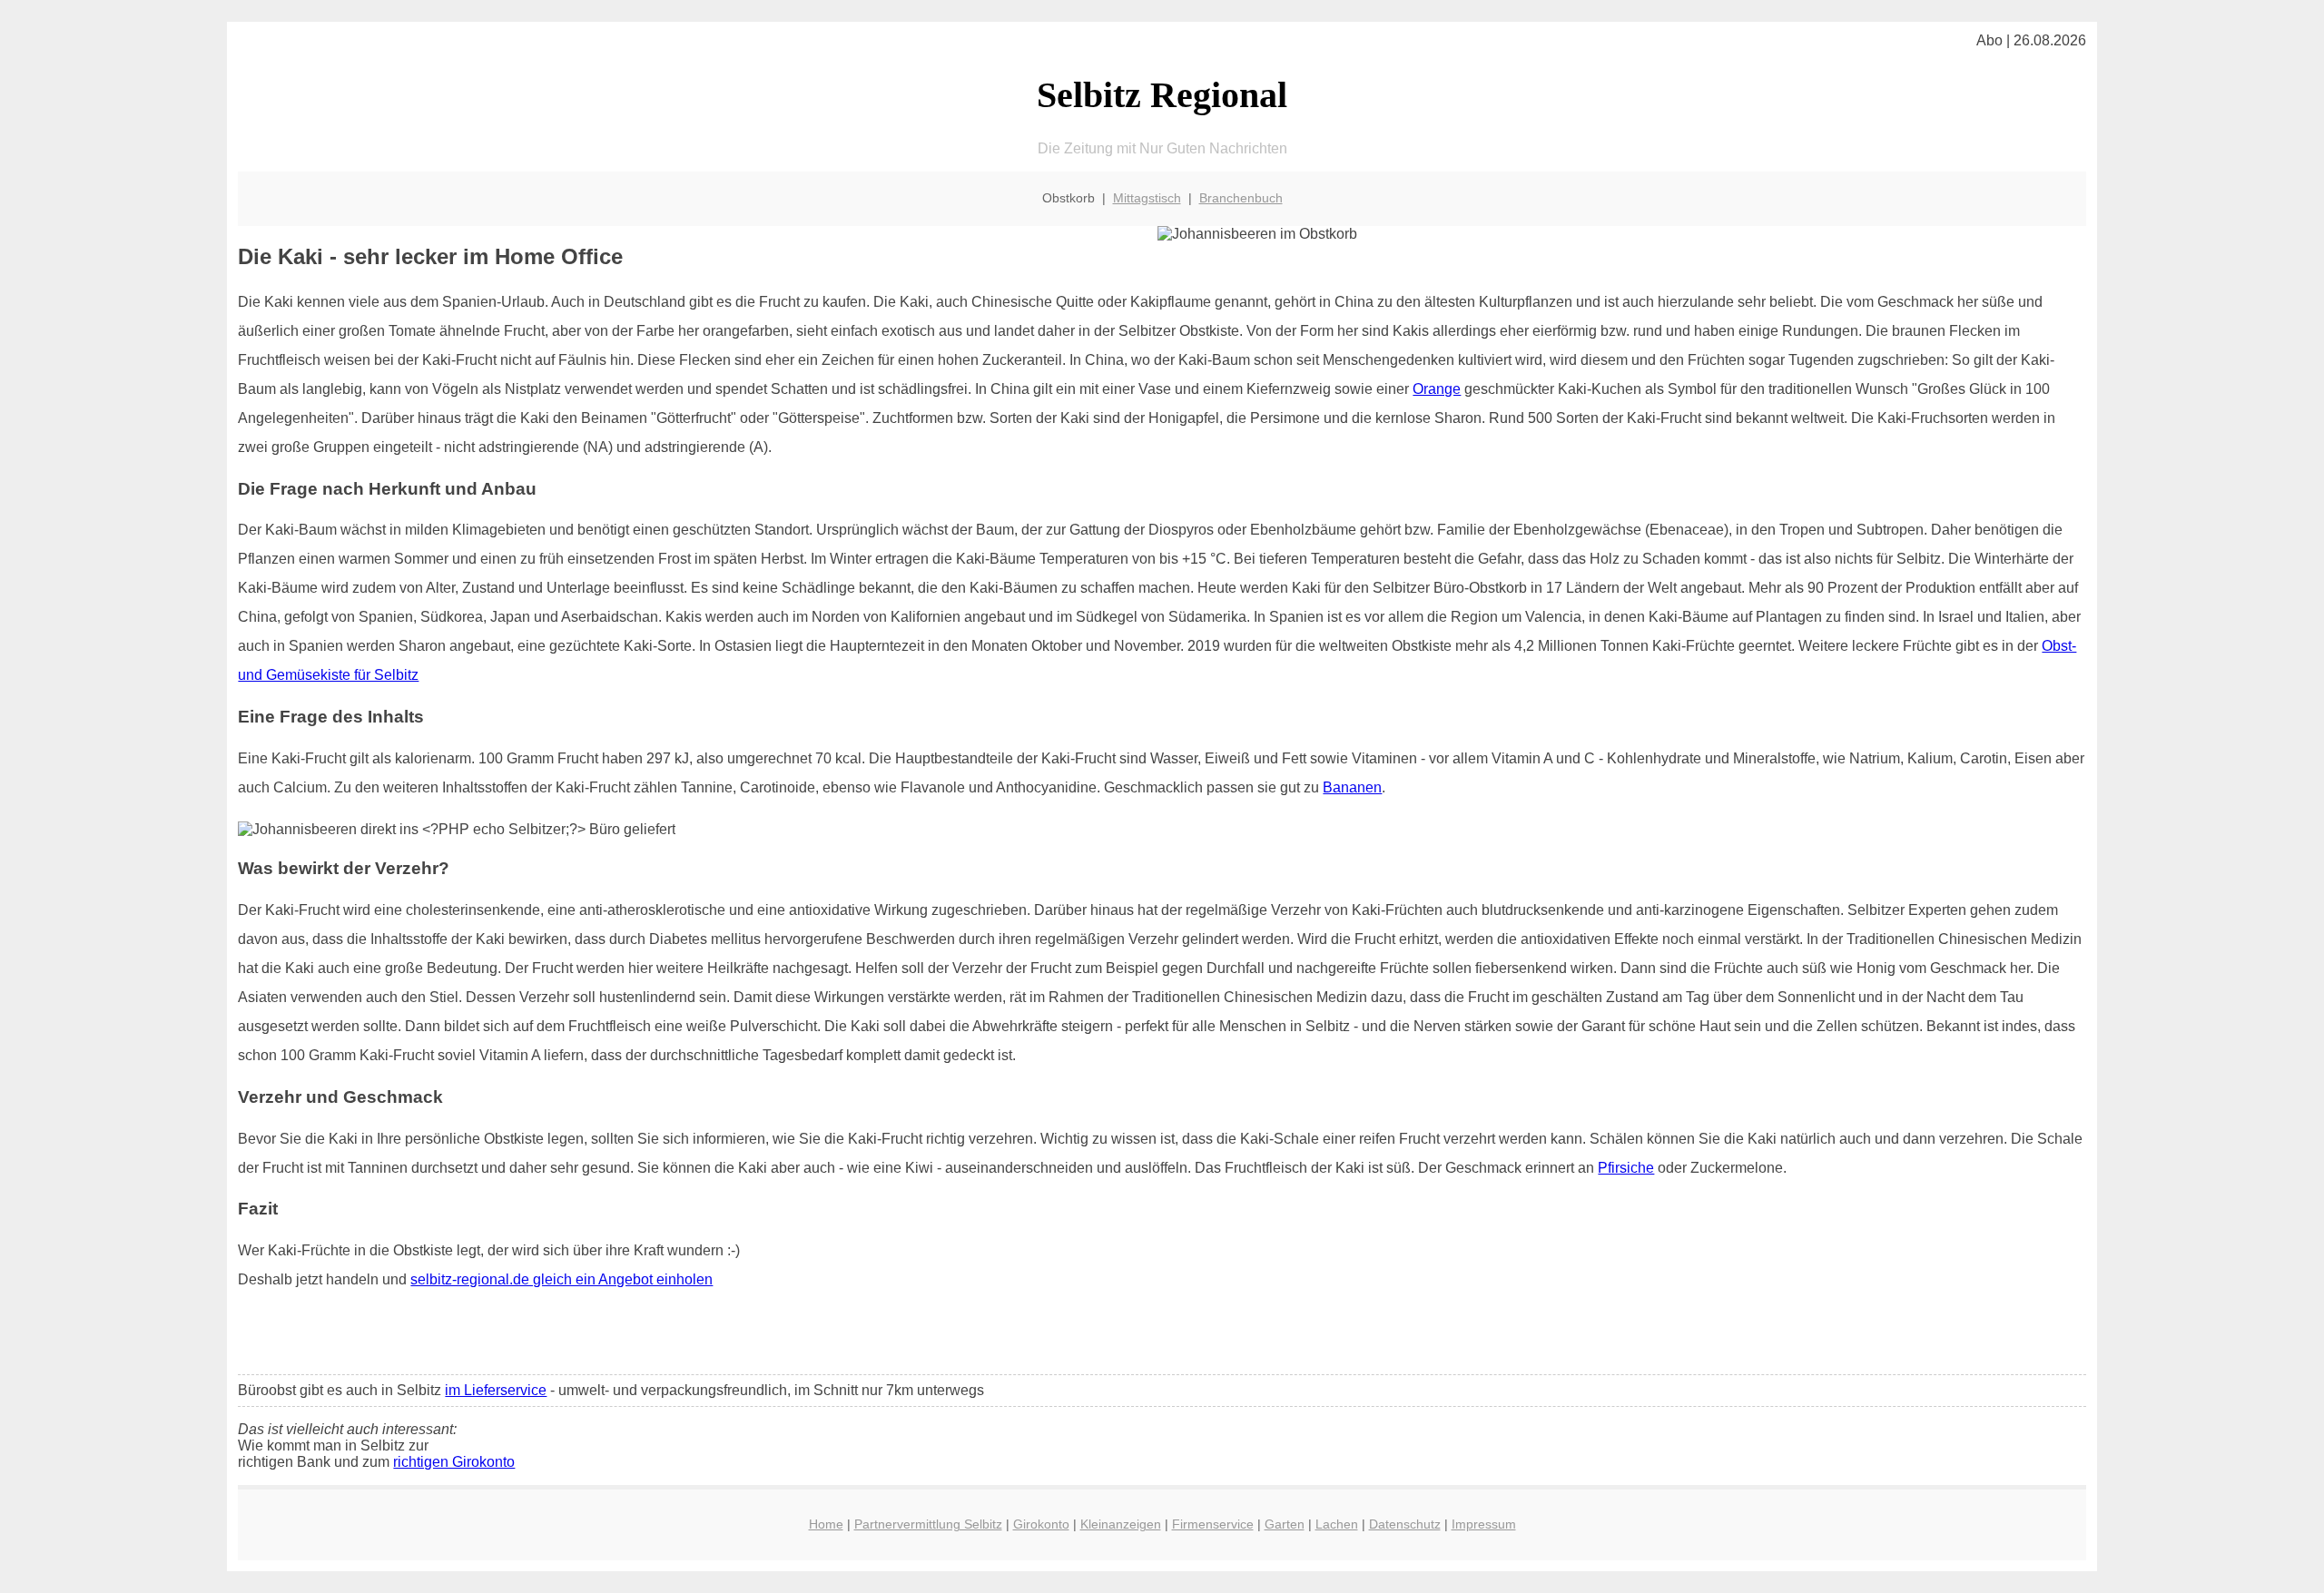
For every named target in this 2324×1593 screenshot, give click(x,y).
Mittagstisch (1147, 198)
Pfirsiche (1626, 1168)
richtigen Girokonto (454, 1462)
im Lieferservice (496, 1390)
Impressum (1484, 1524)
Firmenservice (1213, 1524)
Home (826, 1524)
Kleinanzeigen (1121, 1524)
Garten (1285, 1524)
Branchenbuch (1241, 198)
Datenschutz (1405, 1524)
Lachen (1337, 1524)
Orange (1437, 389)
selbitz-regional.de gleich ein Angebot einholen (561, 1279)
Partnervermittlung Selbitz (928, 1524)
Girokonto (1041, 1524)
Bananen (1352, 787)
